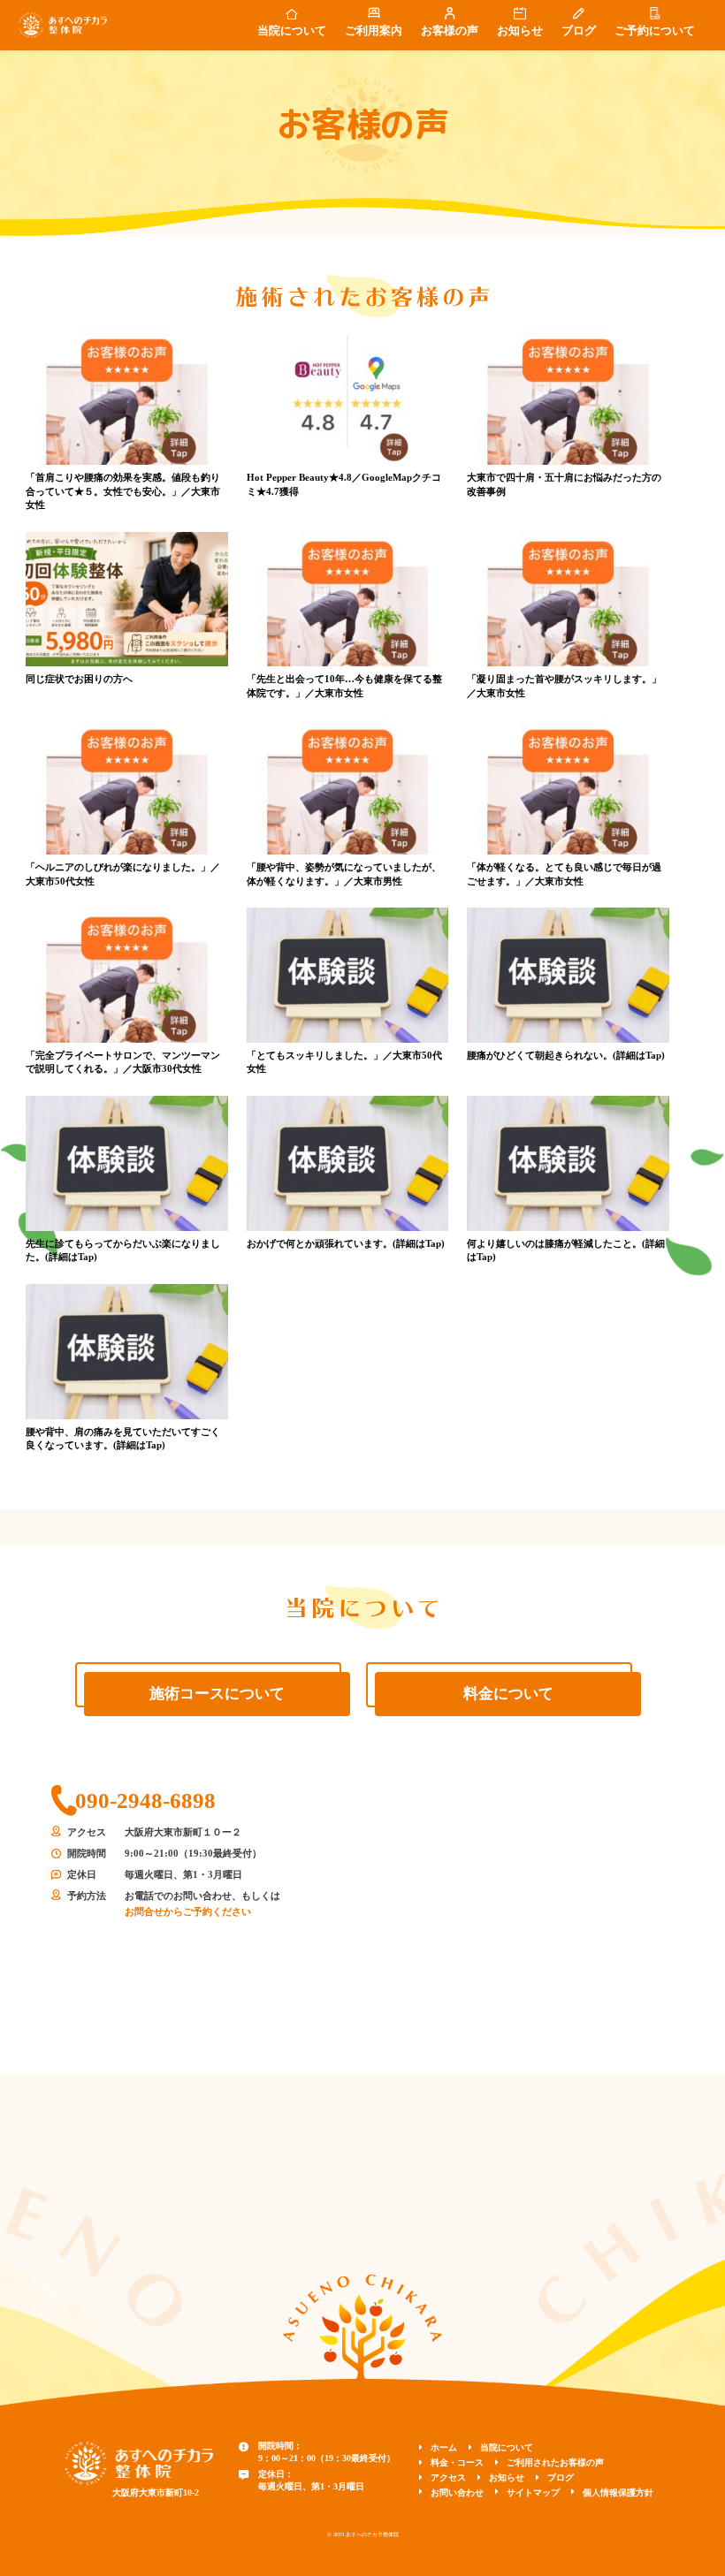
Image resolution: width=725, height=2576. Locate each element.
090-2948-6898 (145, 1801)
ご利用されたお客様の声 (555, 2462)
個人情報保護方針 (618, 2492)
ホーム (444, 2447)
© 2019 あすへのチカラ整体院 (363, 2534)
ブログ (579, 31)
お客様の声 (450, 31)
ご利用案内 (374, 31)
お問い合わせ (457, 2492)
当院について (292, 31)
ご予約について (655, 31)
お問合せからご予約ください (188, 1911)
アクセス (448, 2477)
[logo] (139, 2462)
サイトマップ (533, 2492)
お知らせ (520, 31)
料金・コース (457, 2462)
